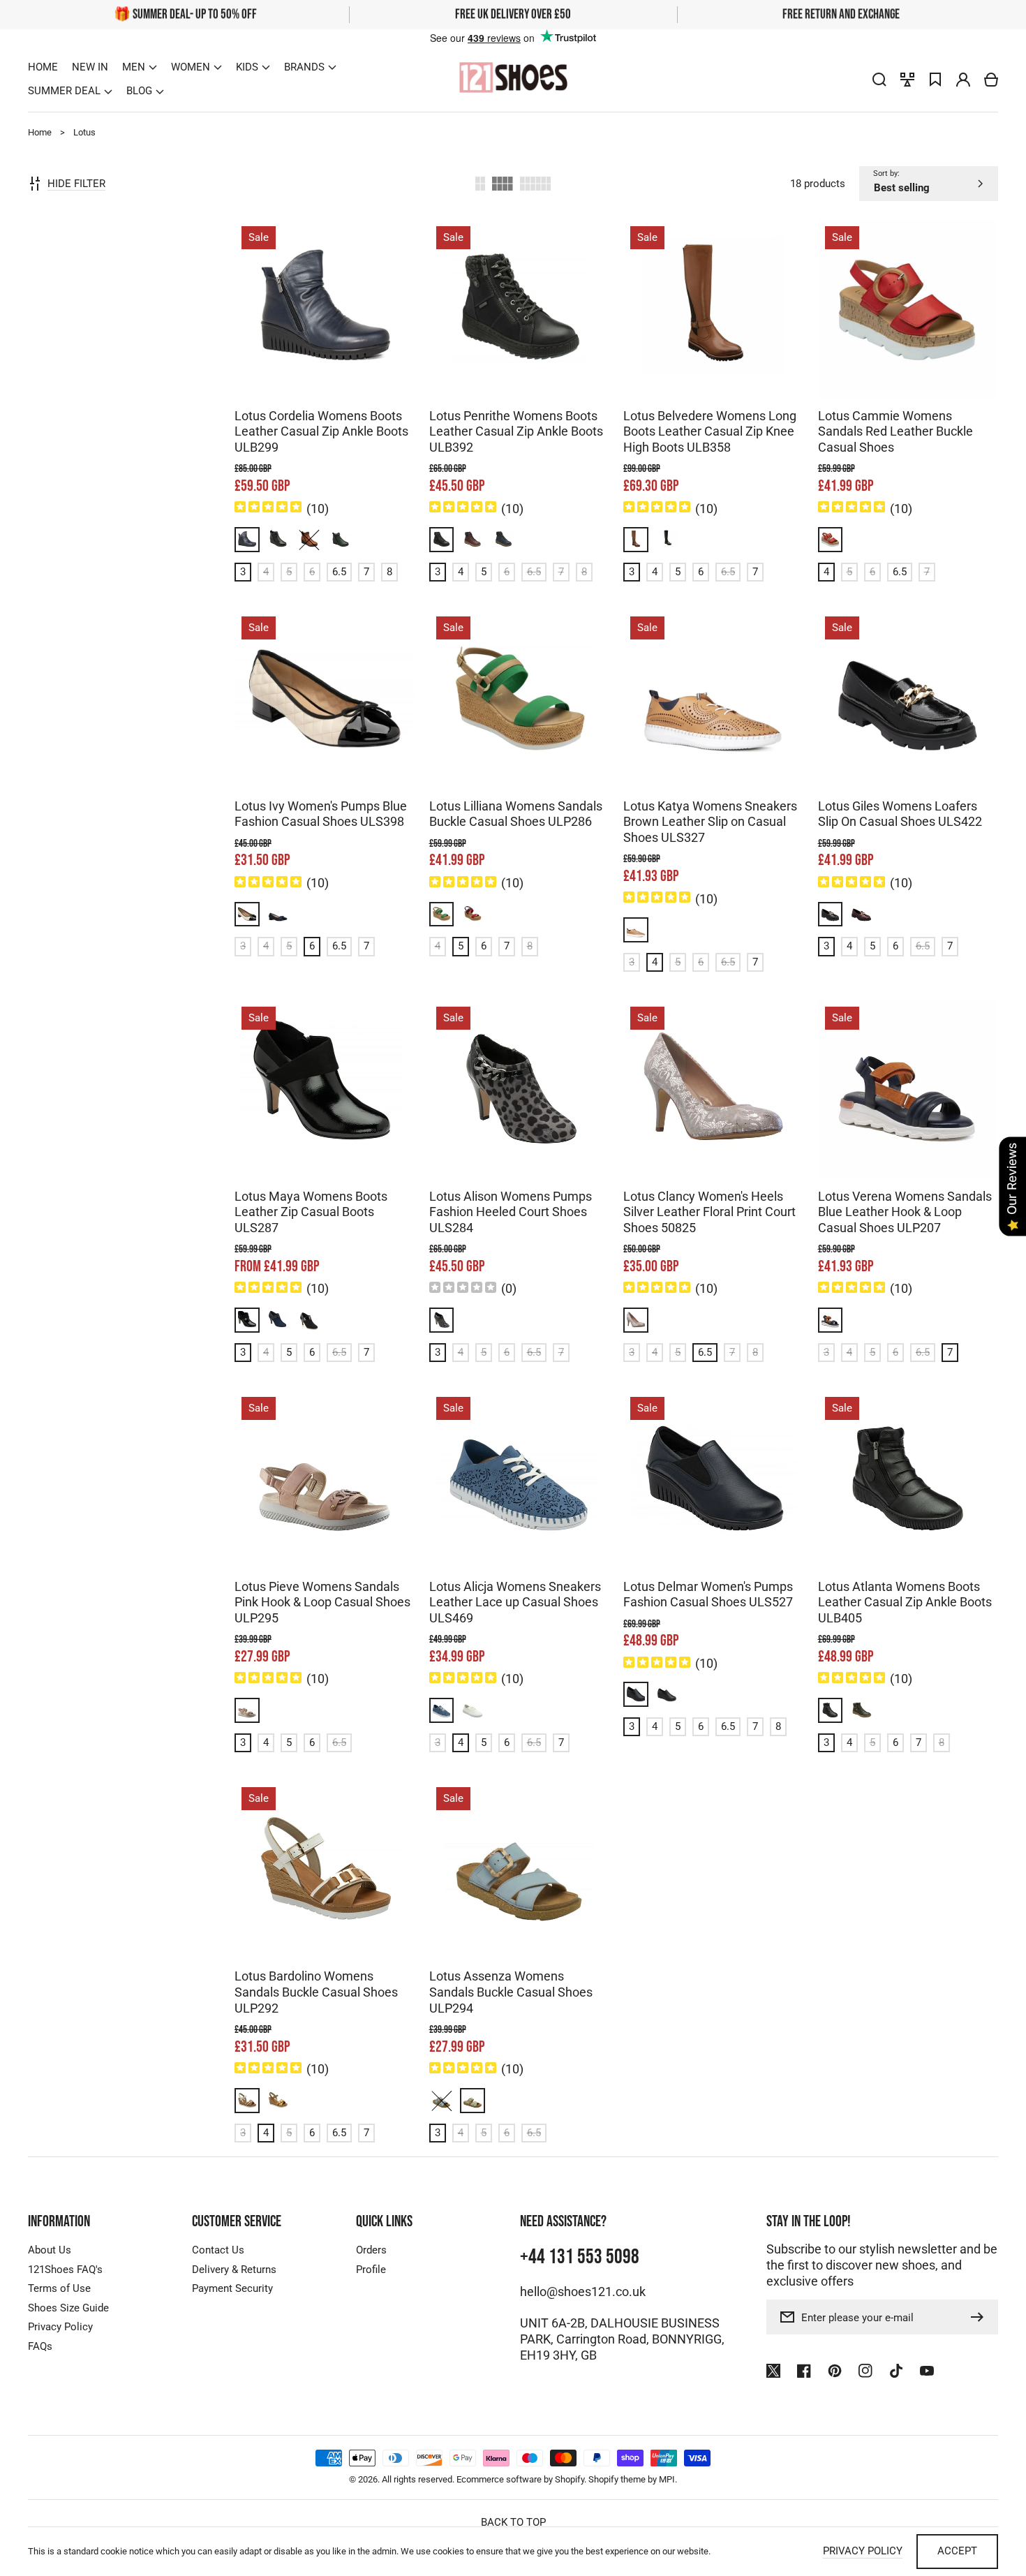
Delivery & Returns (234, 2270)
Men (134, 67)
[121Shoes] (513, 79)
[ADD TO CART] (302, 322)
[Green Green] (341, 540)
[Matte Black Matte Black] (309, 1320)
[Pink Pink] (247, 1710)
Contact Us (218, 2250)
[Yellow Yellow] (278, 2101)
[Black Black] (278, 540)
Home (40, 132)
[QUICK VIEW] (347, 322)
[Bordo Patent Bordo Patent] (861, 915)
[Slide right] (339, 376)
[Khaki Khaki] (861, 1710)
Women (191, 67)
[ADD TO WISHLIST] (347, 367)
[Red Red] (831, 540)
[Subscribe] (981, 2317)
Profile (371, 2270)
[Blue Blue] (247, 540)
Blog (139, 91)
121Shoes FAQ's (65, 2270)
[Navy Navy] (636, 1694)
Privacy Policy (60, 2327)
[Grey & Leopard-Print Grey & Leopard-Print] (442, 1320)
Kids (247, 67)
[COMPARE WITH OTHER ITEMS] (302, 367)
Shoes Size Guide (68, 2308)
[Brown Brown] (309, 540)
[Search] (879, 80)
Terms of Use (59, 2288)
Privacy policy (863, 2551)
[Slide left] (311, 376)
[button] (140, 67)
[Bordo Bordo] (473, 540)
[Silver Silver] (636, 1320)
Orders (371, 2250)
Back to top (513, 2522)
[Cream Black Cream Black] (247, 915)
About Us (50, 2250)
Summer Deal (64, 91)
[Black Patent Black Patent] (831, 915)
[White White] (473, 1710)
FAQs (40, 2346)
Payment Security (232, 2288)
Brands (304, 67)
